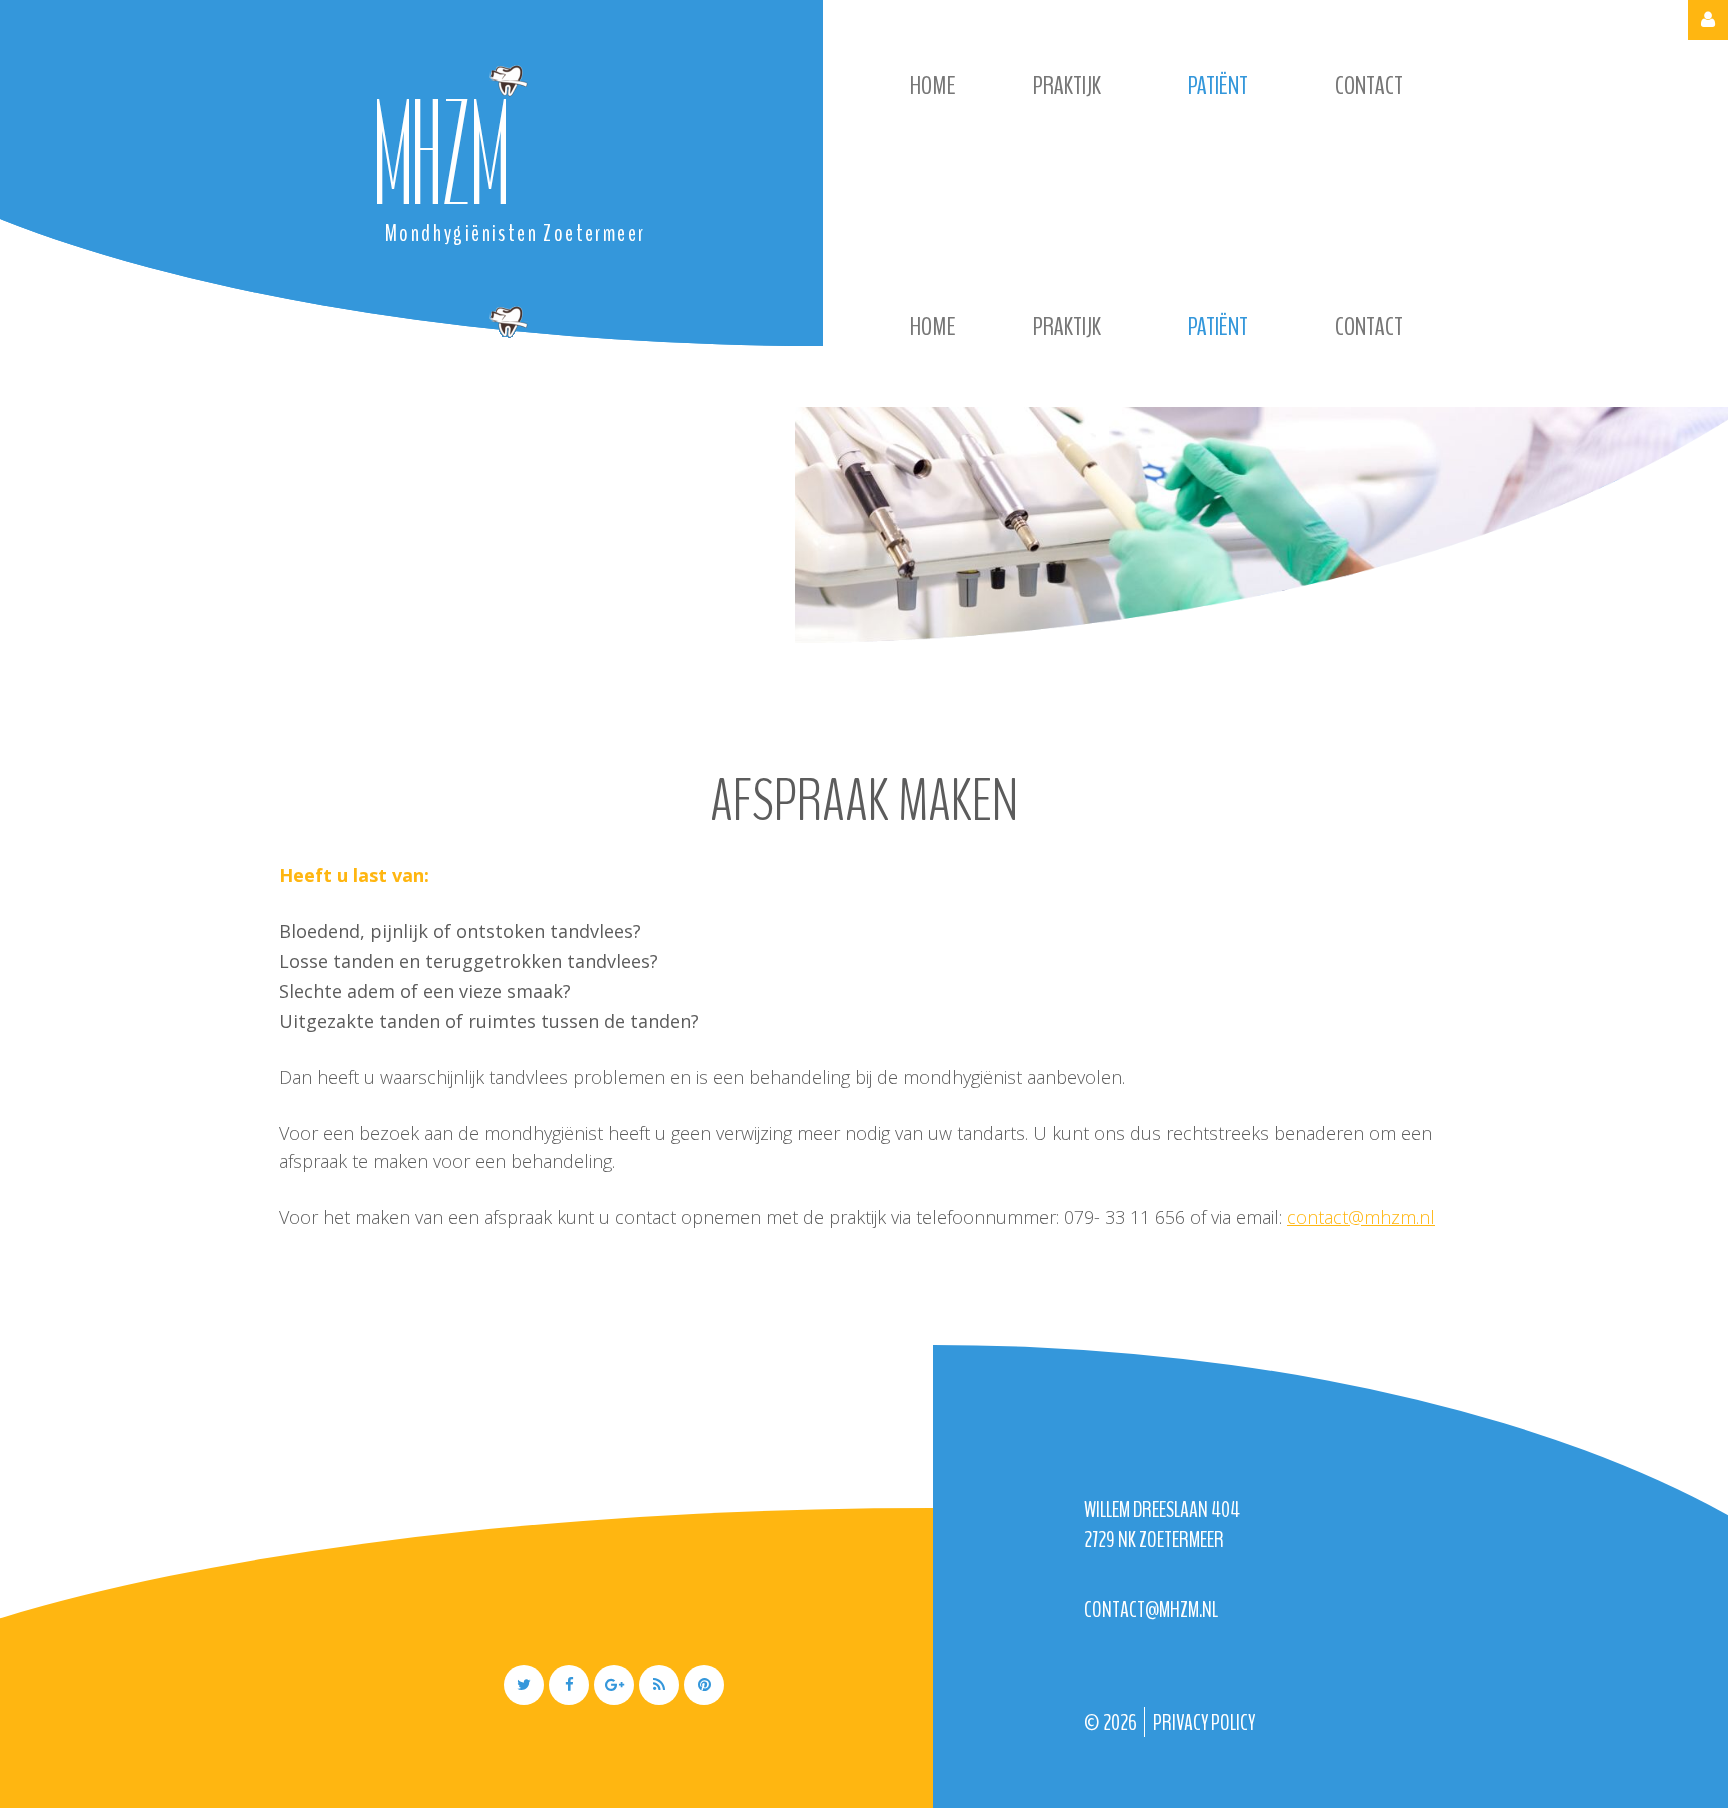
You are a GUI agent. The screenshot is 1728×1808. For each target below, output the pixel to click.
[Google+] (614, 1685)
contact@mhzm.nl (1361, 1217)
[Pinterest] (704, 1685)
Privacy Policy (1204, 1723)
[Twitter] (524, 1685)
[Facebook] (569, 1685)
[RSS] (659, 1685)
